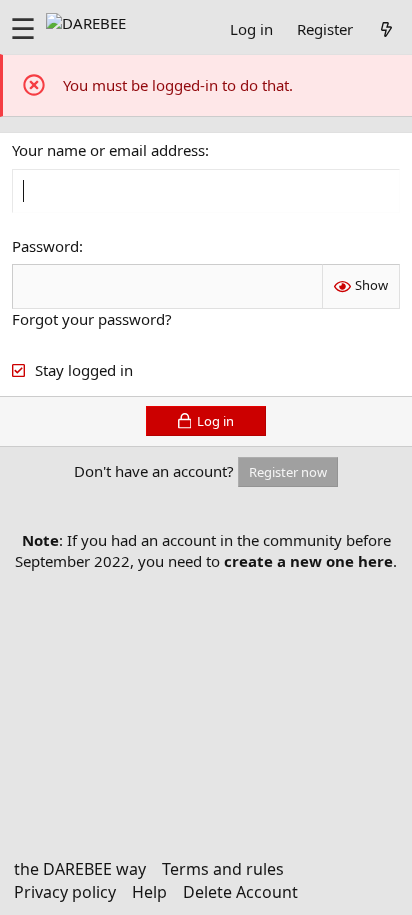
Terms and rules (223, 869)
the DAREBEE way (80, 869)
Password (45, 246)
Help (149, 892)
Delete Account (240, 892)
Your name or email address (108, 150)
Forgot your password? (92, 319)
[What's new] (386, 29)
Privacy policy (65, 892)
